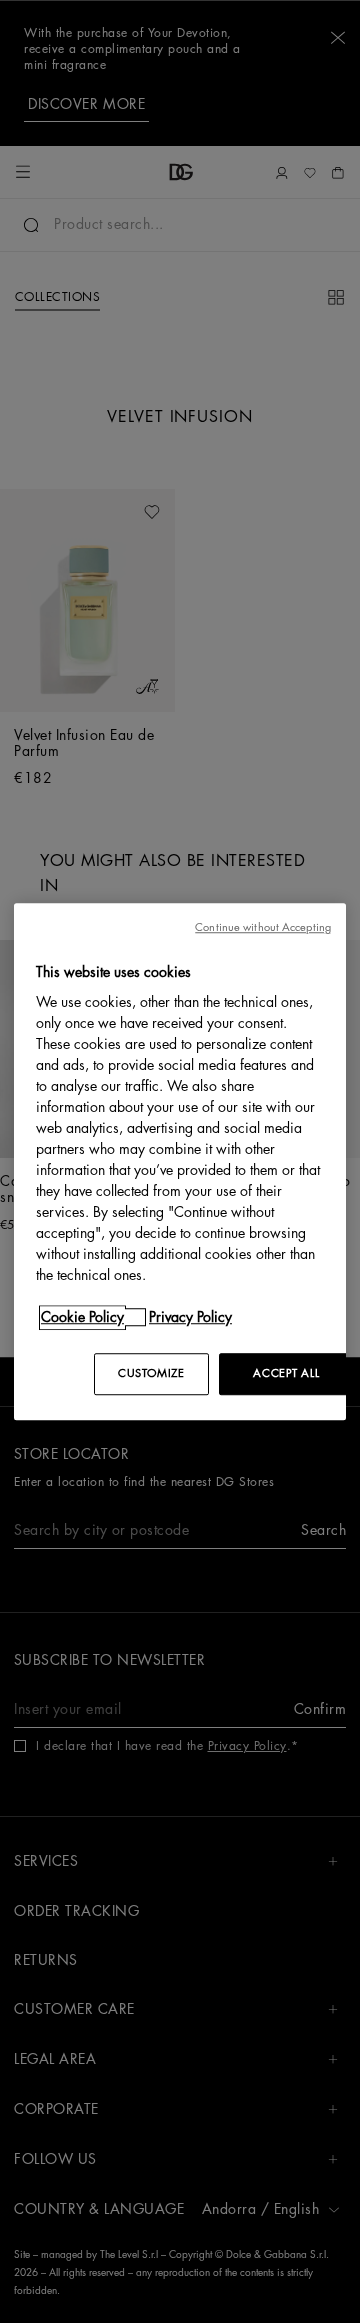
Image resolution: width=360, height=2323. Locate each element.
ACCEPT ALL (286, 1373)
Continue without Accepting (263, 927)
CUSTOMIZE (151, 1373)
